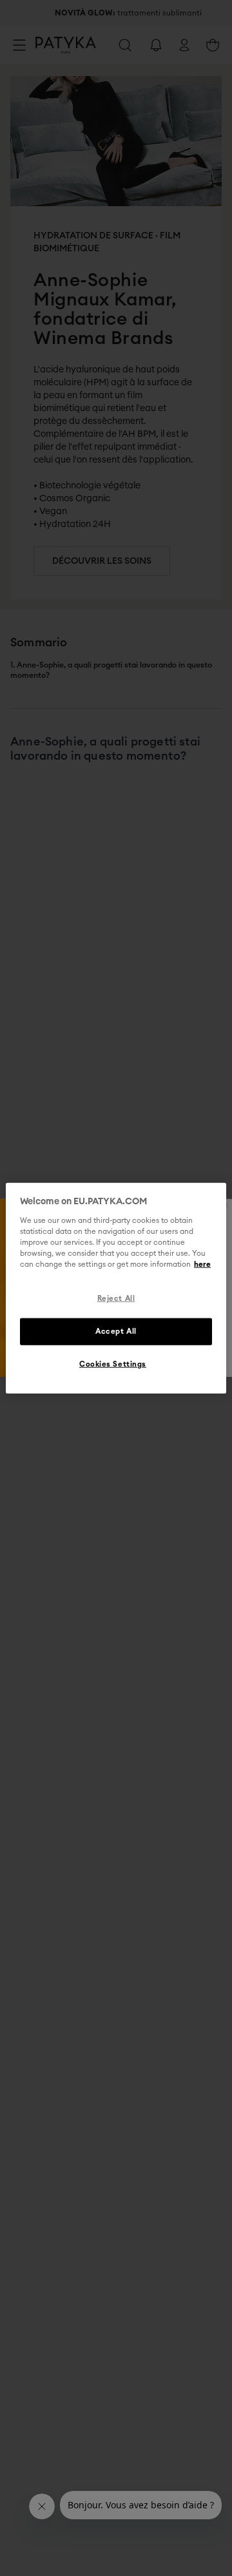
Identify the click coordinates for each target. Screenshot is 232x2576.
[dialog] (116, 1288)
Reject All (116, 1299)
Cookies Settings (113, 1364)
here (202, 1264)
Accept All (116, 1331)
